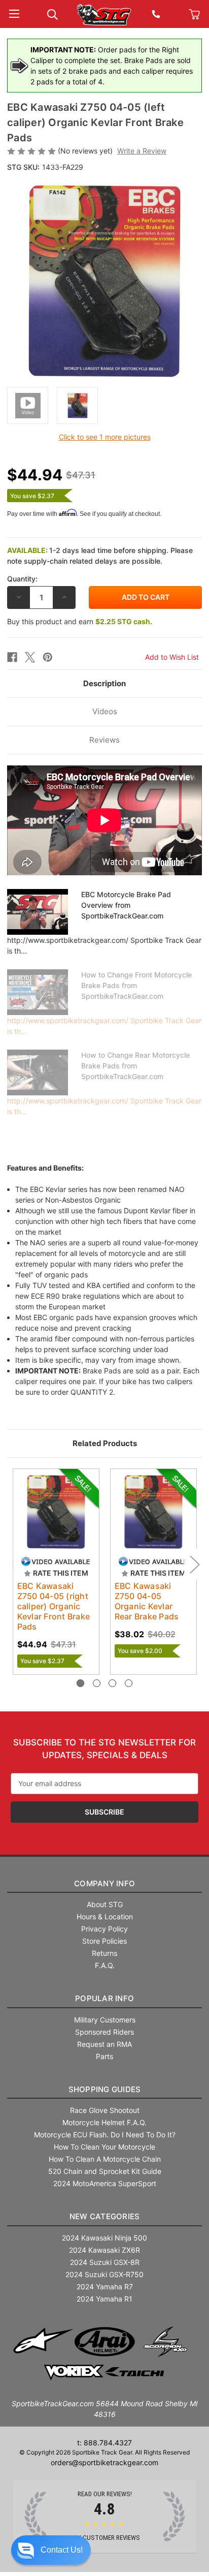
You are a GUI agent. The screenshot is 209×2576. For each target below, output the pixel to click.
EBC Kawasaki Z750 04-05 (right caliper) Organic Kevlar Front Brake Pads (54, 1606)
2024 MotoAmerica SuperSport (105, 2183)
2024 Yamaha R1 (104, 2299)
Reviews (104, 740)
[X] (30, 657)
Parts (104, 2056)
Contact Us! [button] (62, 2550)
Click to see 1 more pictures (105, 437)
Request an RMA (104, 2044)
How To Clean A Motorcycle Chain (105, 2159)
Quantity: (22, 579)
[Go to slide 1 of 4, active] (80, 1683)
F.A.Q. (105, 1965)
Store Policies (104, 1941)
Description (104, 683)
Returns (104, 1953)
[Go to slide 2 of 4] (97, 1683)
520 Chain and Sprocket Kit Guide (105, 2171)
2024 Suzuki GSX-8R (105, 2262)
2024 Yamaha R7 (105, 2287)
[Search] (53, 13)
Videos (105, 711)
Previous (15, 1564)
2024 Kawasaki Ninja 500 (104, 2238)
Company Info (104, 1883)
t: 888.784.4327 (104, 2443)
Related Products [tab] (105, 1443)
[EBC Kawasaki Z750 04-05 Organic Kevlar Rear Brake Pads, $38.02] (153, 1512)
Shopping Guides (105, 2089)
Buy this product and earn (80, 621)
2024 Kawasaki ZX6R (104, 2250)
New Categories (105, 2216)
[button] (51, 2550)
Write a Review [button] (142, 151)
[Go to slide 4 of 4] (129, 1683)
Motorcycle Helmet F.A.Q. (104, 2122)
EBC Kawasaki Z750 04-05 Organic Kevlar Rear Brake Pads (147, 1601)
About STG (105, 1904)
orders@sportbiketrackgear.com (104, 2462)
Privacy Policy (104, 1929)
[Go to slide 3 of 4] (112, 1683)
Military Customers (105, 2020)
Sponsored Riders (104, 2032)
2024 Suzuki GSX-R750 (104, 2274)
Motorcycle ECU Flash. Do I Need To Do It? (105, 2135)
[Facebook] (12, 657)
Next (194, 1564)
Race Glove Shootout (105, 2110)
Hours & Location (105, 1916)
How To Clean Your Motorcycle (104, 2147)
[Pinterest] (48, 657)
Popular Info (104, 1998)
